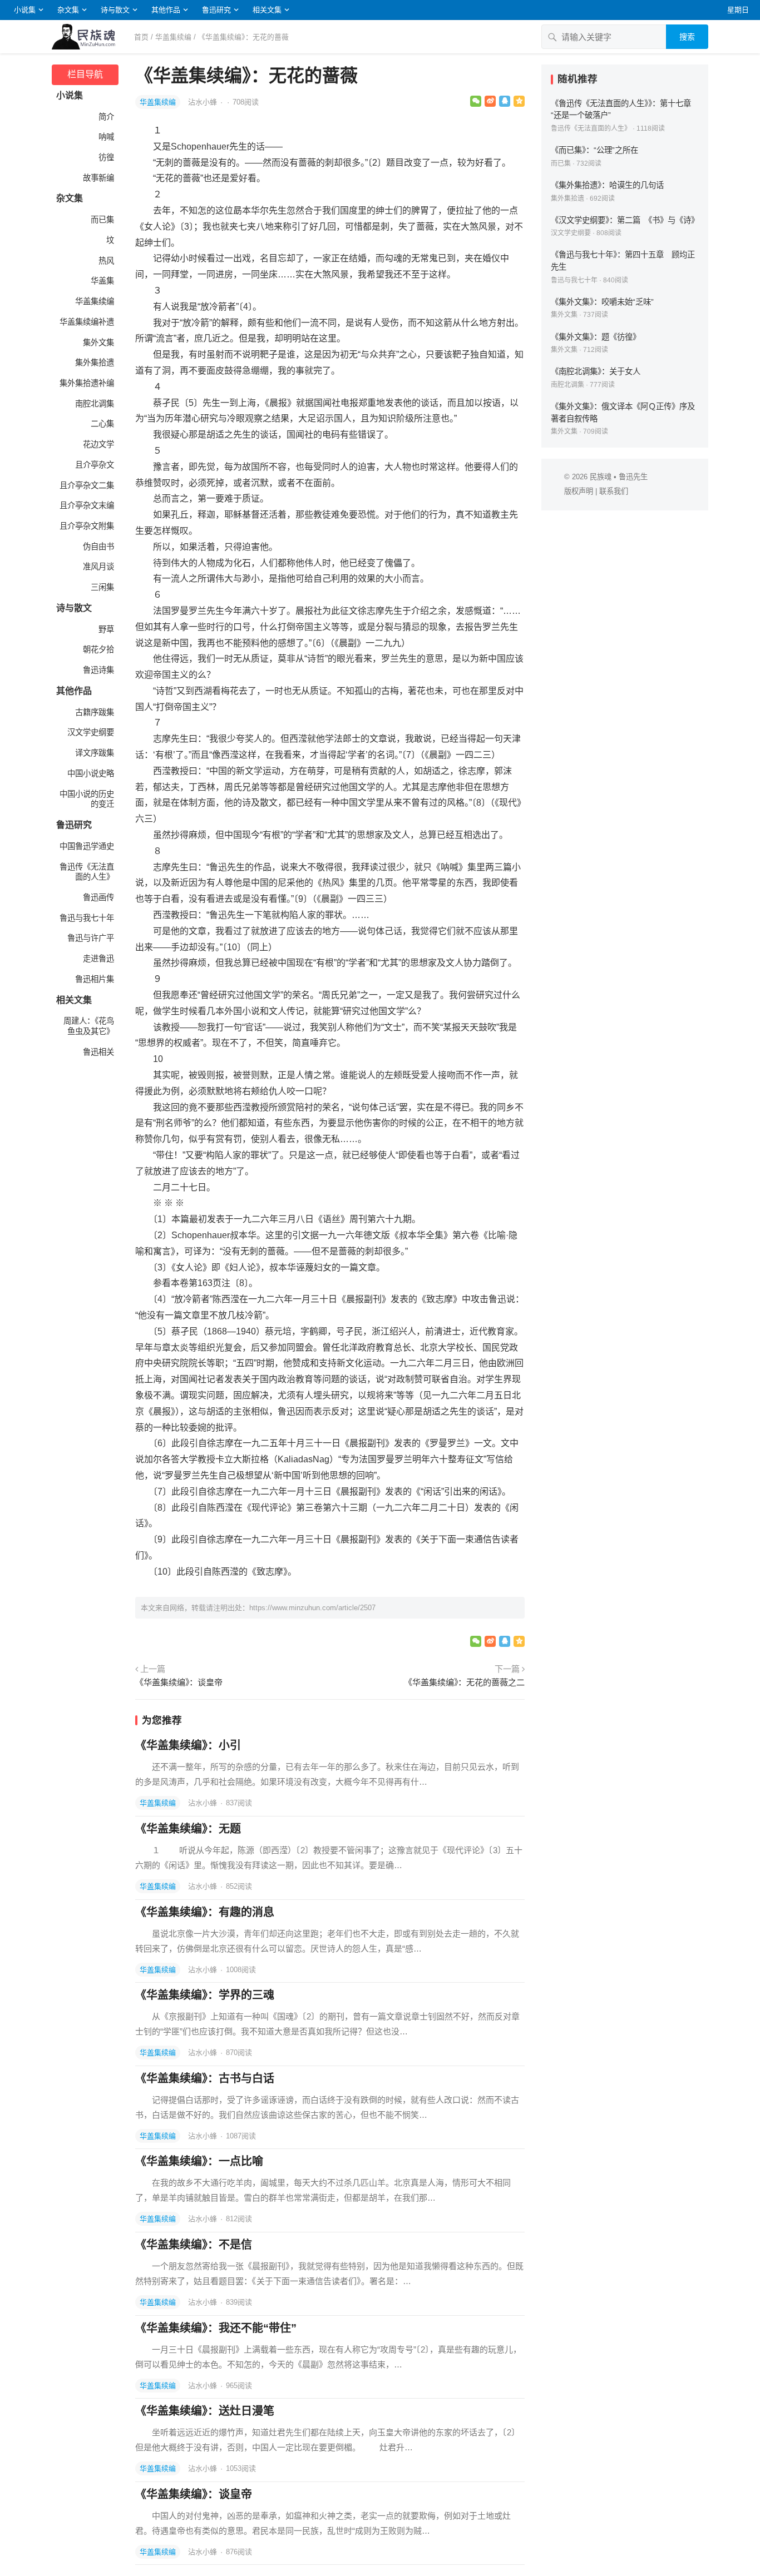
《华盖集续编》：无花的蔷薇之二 (464, 1682)
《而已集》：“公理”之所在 (594, 150)
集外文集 (98, 343)
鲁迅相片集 (95, 979)
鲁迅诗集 (98, 670)
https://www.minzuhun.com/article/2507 (312, 1608)
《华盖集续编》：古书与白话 (205, 2078)
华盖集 (102, 281)
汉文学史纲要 (91, 732)
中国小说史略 (91, 773)
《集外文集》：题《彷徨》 (596, 337)
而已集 (102, 220)
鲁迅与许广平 (91, 938)
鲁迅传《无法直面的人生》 (87, 872)
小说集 (25, 10)
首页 (141, 37)
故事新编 (98, 178)
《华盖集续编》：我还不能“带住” (216, 2328)
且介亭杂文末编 (87, 505)
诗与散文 (115, 10)
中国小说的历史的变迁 (87, 799)
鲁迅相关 (98, 1052)
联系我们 (614, 491)
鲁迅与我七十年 (87, 918)
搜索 (687, 37)
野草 (106, 629)
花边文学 (98, 444)
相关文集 (267, 10)
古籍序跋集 (95, 712)
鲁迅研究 (216, 10)
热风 (106, 261)
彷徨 (106, 157)
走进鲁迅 (98, 959)
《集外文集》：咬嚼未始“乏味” (602, 302)
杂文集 (68, 10)
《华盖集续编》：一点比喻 (199, 2161)
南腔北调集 (95, 404)
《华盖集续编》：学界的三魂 (205, 1995)
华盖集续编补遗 (87, 322)
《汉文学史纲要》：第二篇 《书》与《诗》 (625, 220)
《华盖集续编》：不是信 (194, 2245)
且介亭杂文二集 (87, 485)
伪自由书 (98, 547)
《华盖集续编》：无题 (188, 1829)
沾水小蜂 (204, 102)
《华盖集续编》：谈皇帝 (179, 1682)
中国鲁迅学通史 (87, 846)
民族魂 (601, 477)
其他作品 (166, 10)
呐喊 (106, 137)
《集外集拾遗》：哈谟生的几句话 (607, 185)
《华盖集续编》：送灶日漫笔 (205, 2411)
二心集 (102, 424)
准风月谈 (98, 567)
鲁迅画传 (98, 897)
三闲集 (102, 587)
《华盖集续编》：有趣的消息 (205, 1912)
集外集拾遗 (95, 363)
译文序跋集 (95, 753)
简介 (106, 117)
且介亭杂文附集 (87, 526)
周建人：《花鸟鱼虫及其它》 (89, 1026)
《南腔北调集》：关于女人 (596, 371)
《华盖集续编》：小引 (188, 1745)
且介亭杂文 (95, 465)
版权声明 (579, 491)
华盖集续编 (173, 37)
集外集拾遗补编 (87, 383)
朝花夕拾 (98, 649)
